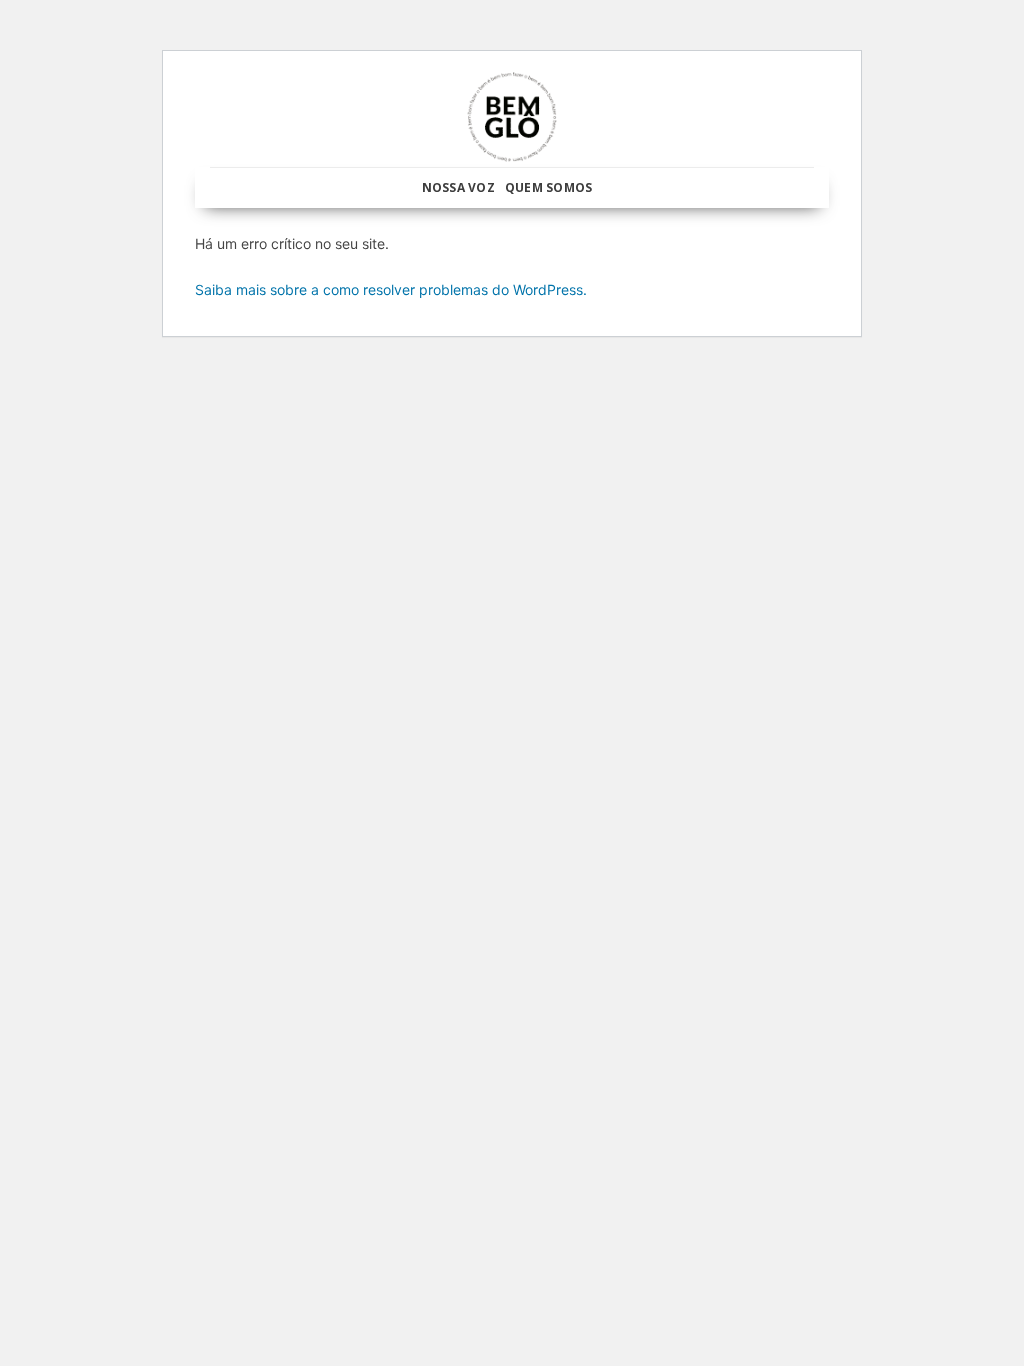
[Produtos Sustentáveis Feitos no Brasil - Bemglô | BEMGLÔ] (512, 117)
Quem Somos (548, 187)
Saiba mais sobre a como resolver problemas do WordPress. (391, 289)
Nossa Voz (458, 187)
